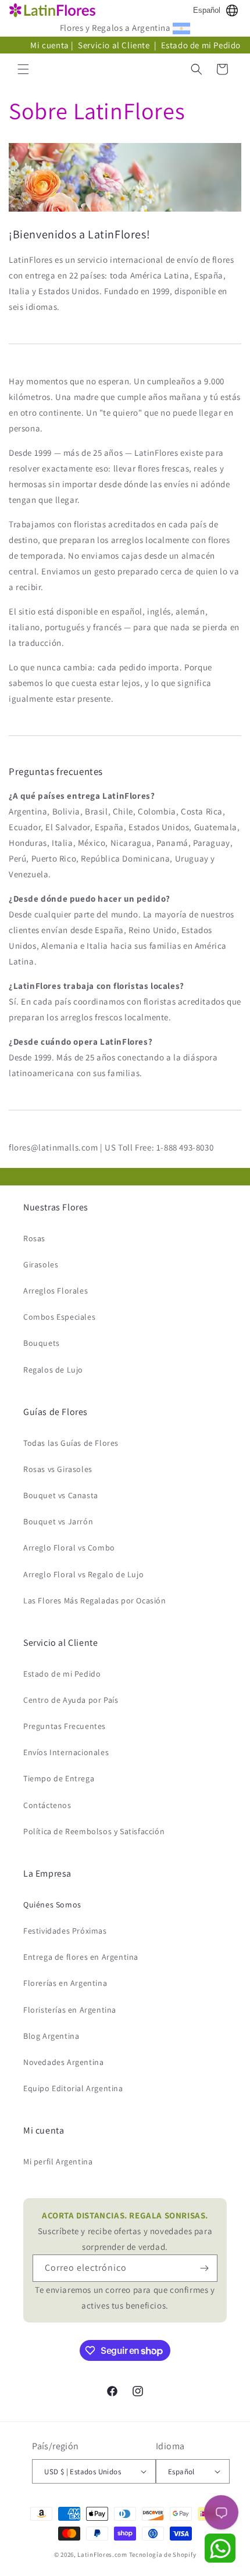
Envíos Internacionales (66, 1752)
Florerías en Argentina (65, 1983)
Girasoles (41, 1264)
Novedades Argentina (63, 2062)
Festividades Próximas (65, 1931)
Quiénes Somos (52, 1905)
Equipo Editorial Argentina (73, 2088)
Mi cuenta (49, 45)
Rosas (34, 1238)
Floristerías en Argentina (70, 2010)
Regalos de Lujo (53, 1370)
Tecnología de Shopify (163, 2554)
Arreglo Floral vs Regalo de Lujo (83, 1574)
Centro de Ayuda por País (71, 1700)
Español (207, 10)
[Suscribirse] (204, 2268)
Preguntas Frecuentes (65, 1726)
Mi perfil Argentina (58, 2161)
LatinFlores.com (102, 2554)
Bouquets (42, 1343)
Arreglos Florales (56, 1291)
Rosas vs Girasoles (58, 1469)
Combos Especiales (59, 1317)
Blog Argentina (51, 2036)
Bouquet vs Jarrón (58, 1521)
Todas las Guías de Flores (71, 1443)
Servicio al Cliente (115, 45)
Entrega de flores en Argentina (81, 1957)
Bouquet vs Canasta (61, 1495)
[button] (23, 69)
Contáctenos (47, 1805)
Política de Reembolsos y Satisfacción (94, 1831)
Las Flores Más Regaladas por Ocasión (95, 1600)
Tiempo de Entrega (59, 1778)
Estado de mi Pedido (201, 45)
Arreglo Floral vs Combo (69, 1548)
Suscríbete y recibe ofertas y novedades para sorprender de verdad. (125, 2231)
